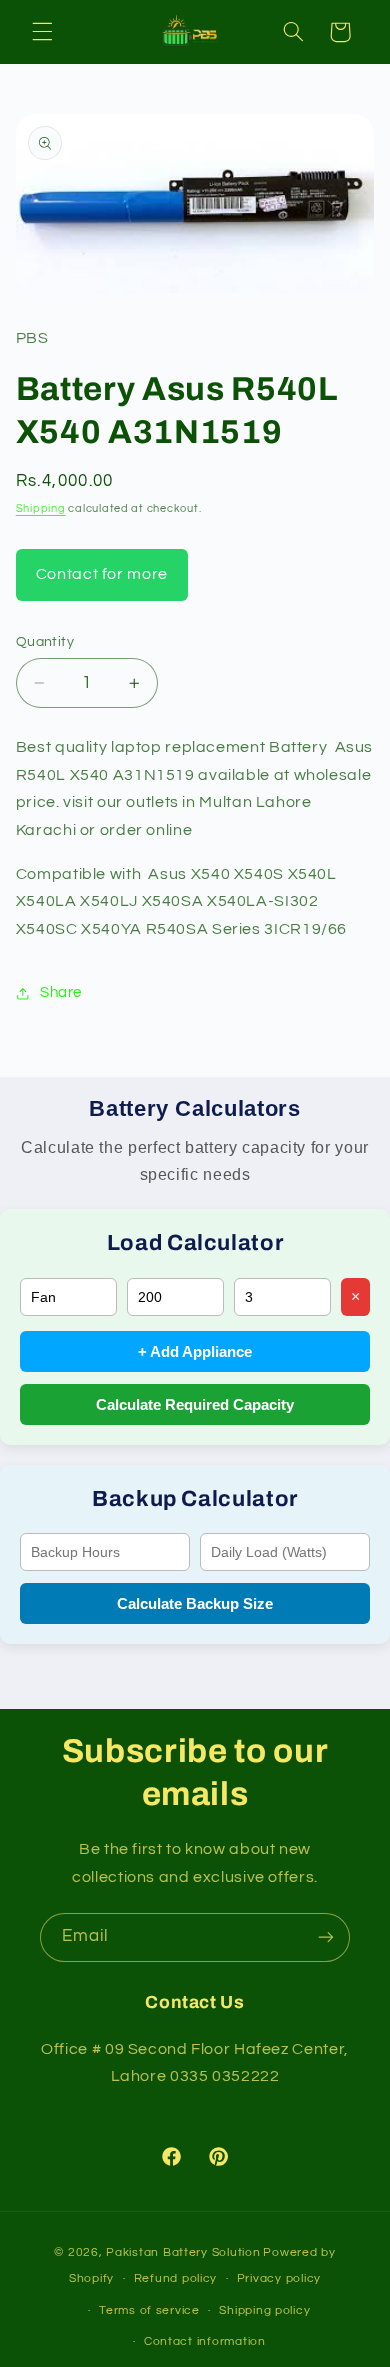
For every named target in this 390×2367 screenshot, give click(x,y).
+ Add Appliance (195, 1351)
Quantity (45, 642)
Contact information (205, 2341)
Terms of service (149, 2310)
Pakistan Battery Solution (183, 2252)
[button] (42, 32)
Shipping (41, 508)
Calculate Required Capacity (195, 1404)
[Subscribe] (326, 1937)
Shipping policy (264, 2310)
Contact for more (102, 574)
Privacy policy (279, 2278)
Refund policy (176, 2278)
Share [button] (61, 992)
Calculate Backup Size (195, 1603)
